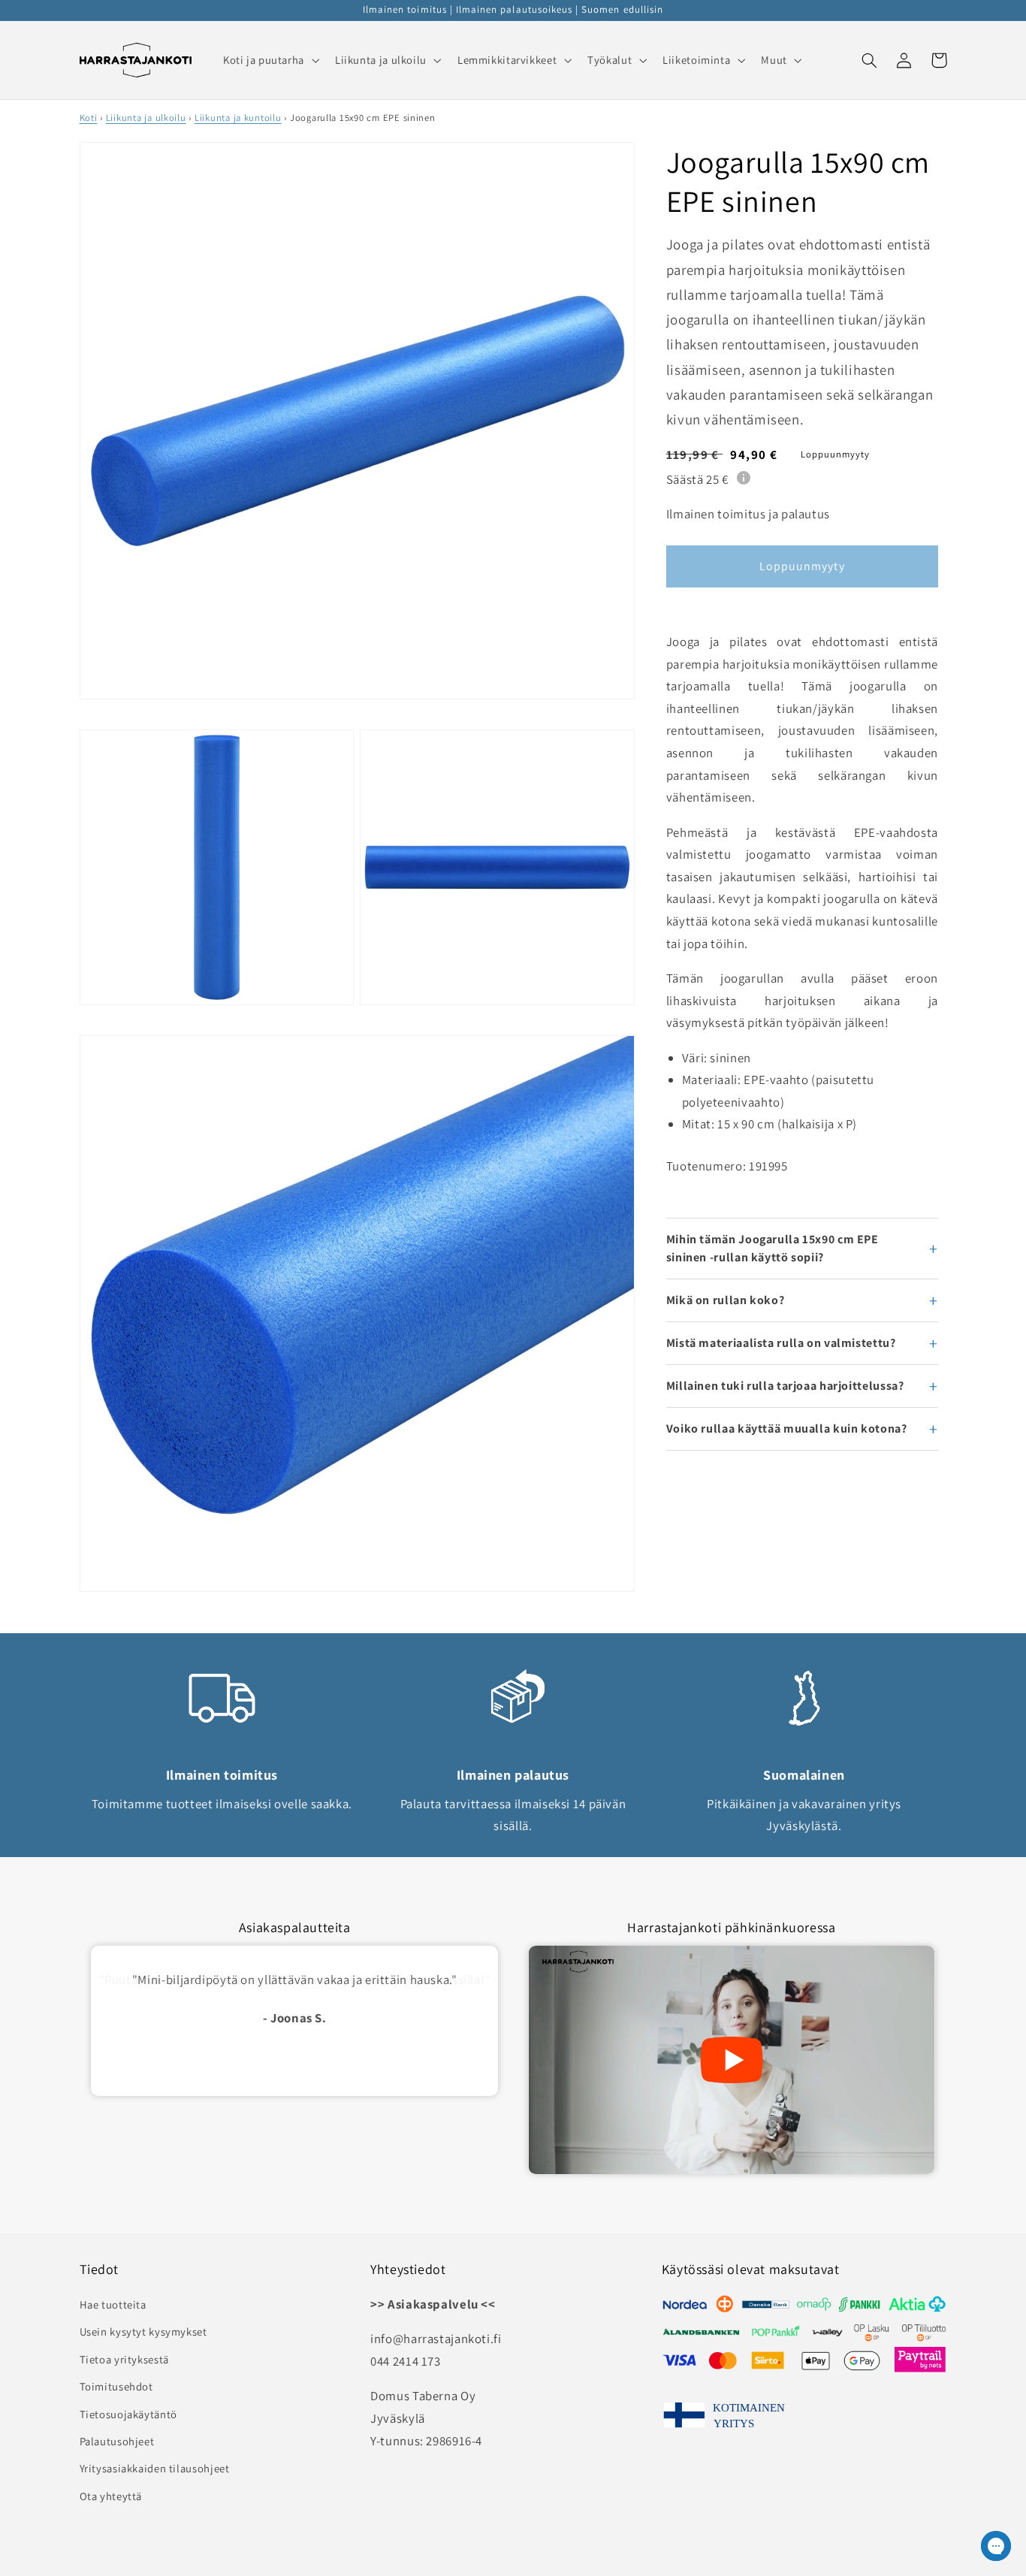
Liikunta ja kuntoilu (238, 118)
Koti (89, 118)
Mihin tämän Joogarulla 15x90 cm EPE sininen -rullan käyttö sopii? (773, 1248)
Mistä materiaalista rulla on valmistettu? (781, 1343)
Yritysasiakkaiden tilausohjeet (155, 2468)
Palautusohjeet (117, 2441)
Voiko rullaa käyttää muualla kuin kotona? (787, 1428)
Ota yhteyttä (111, 2496)
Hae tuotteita (113, 2304)
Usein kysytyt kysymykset (143, 2331)
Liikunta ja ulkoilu (146, 118)
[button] (269, 60)
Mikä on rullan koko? (726, 1300)
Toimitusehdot (116, 2386)
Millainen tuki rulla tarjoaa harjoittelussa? (785, 1386)
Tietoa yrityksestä (124, 2359)
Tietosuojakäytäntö (128, 2414)
